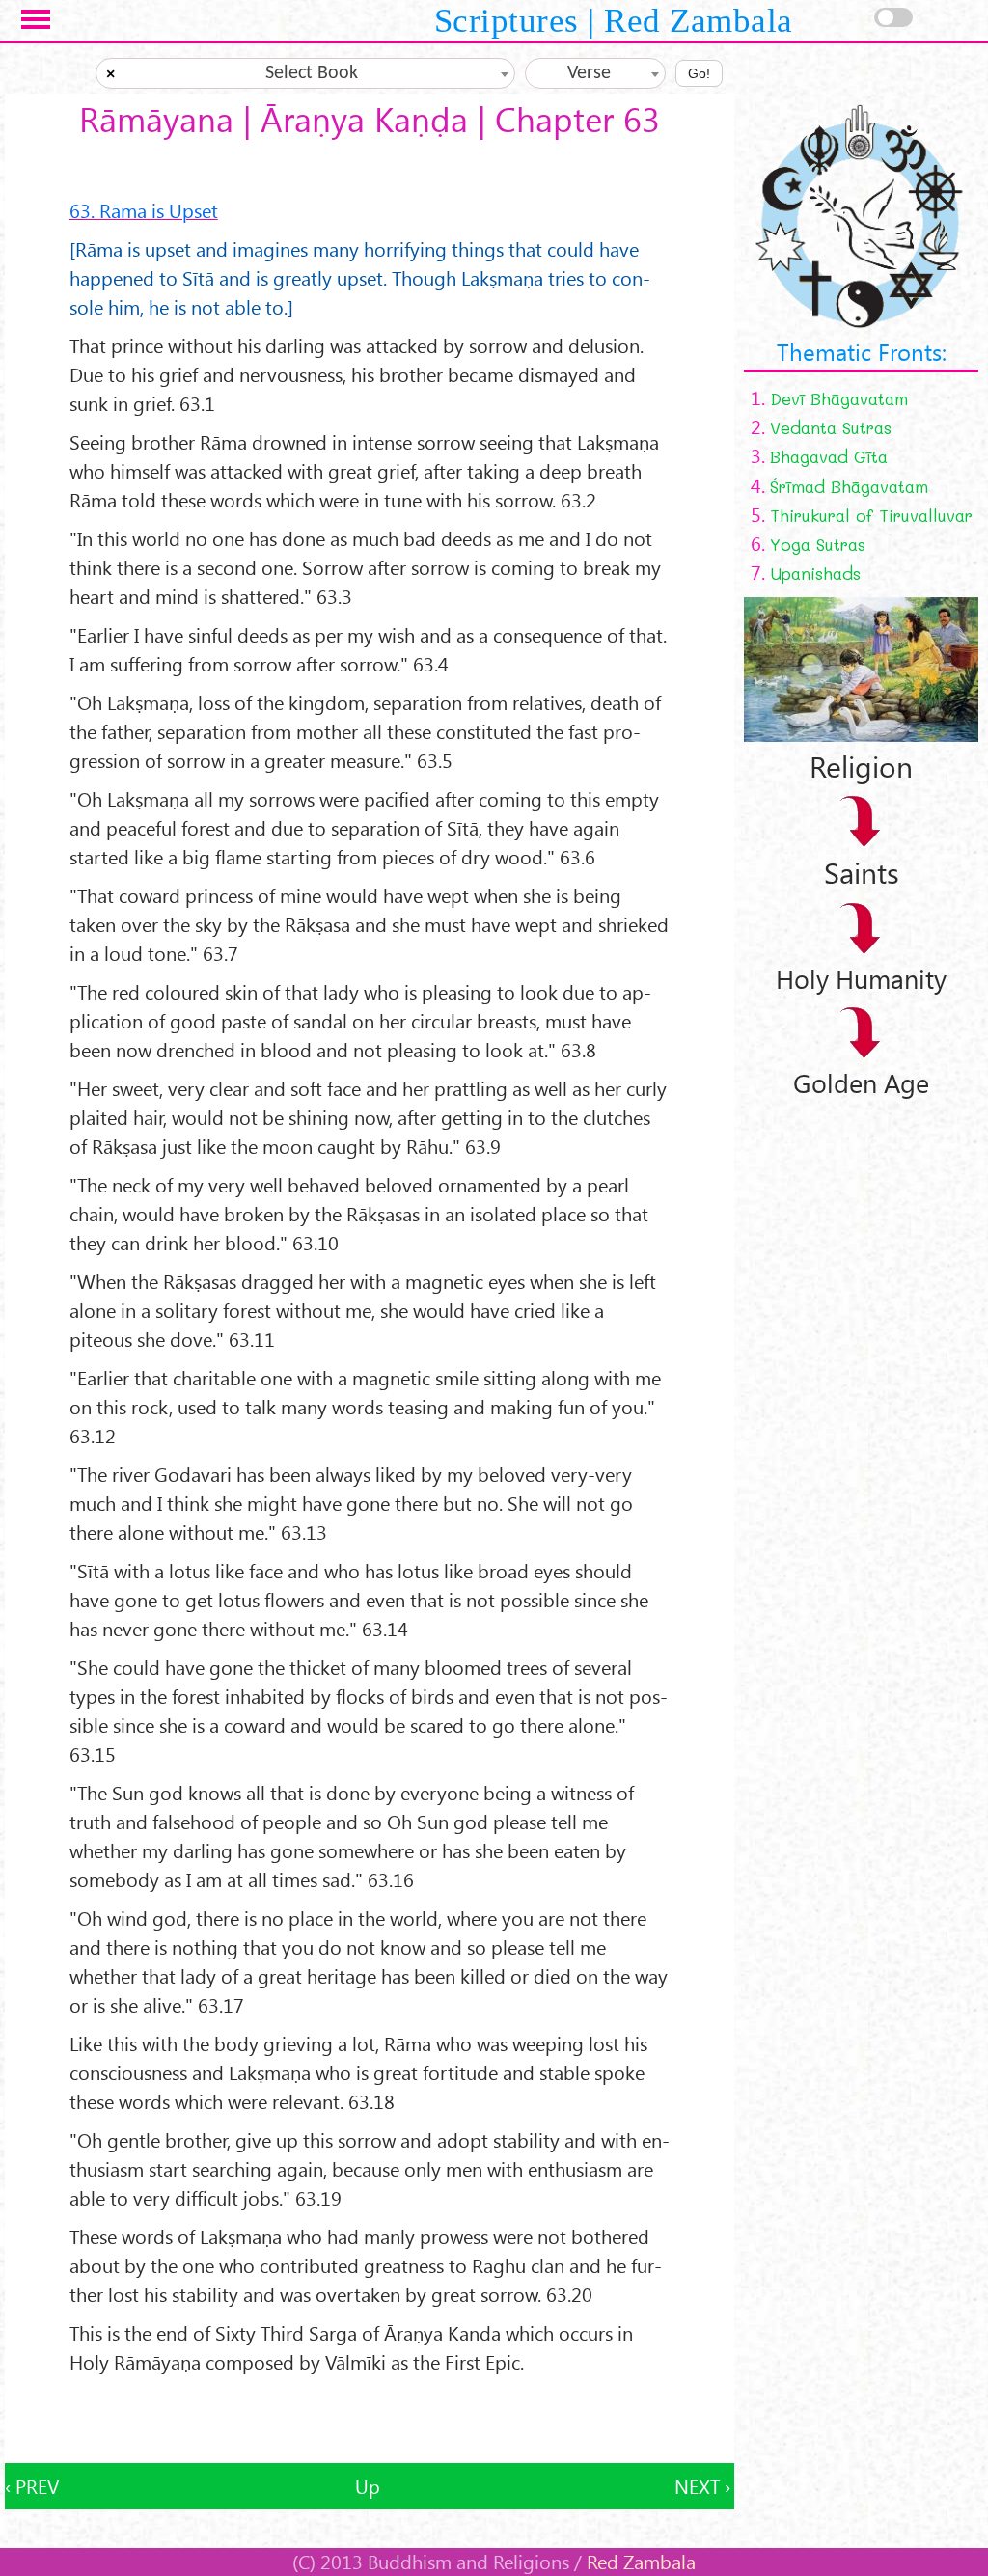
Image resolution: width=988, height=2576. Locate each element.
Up (368, 2486)
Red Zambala (641, 2562)
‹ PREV (32, 2486)
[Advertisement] (370, 2420)
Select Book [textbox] (312, 73)
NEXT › (702, 2486)
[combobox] (306, 73)
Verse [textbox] (589, 73)
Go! (699, 73)
